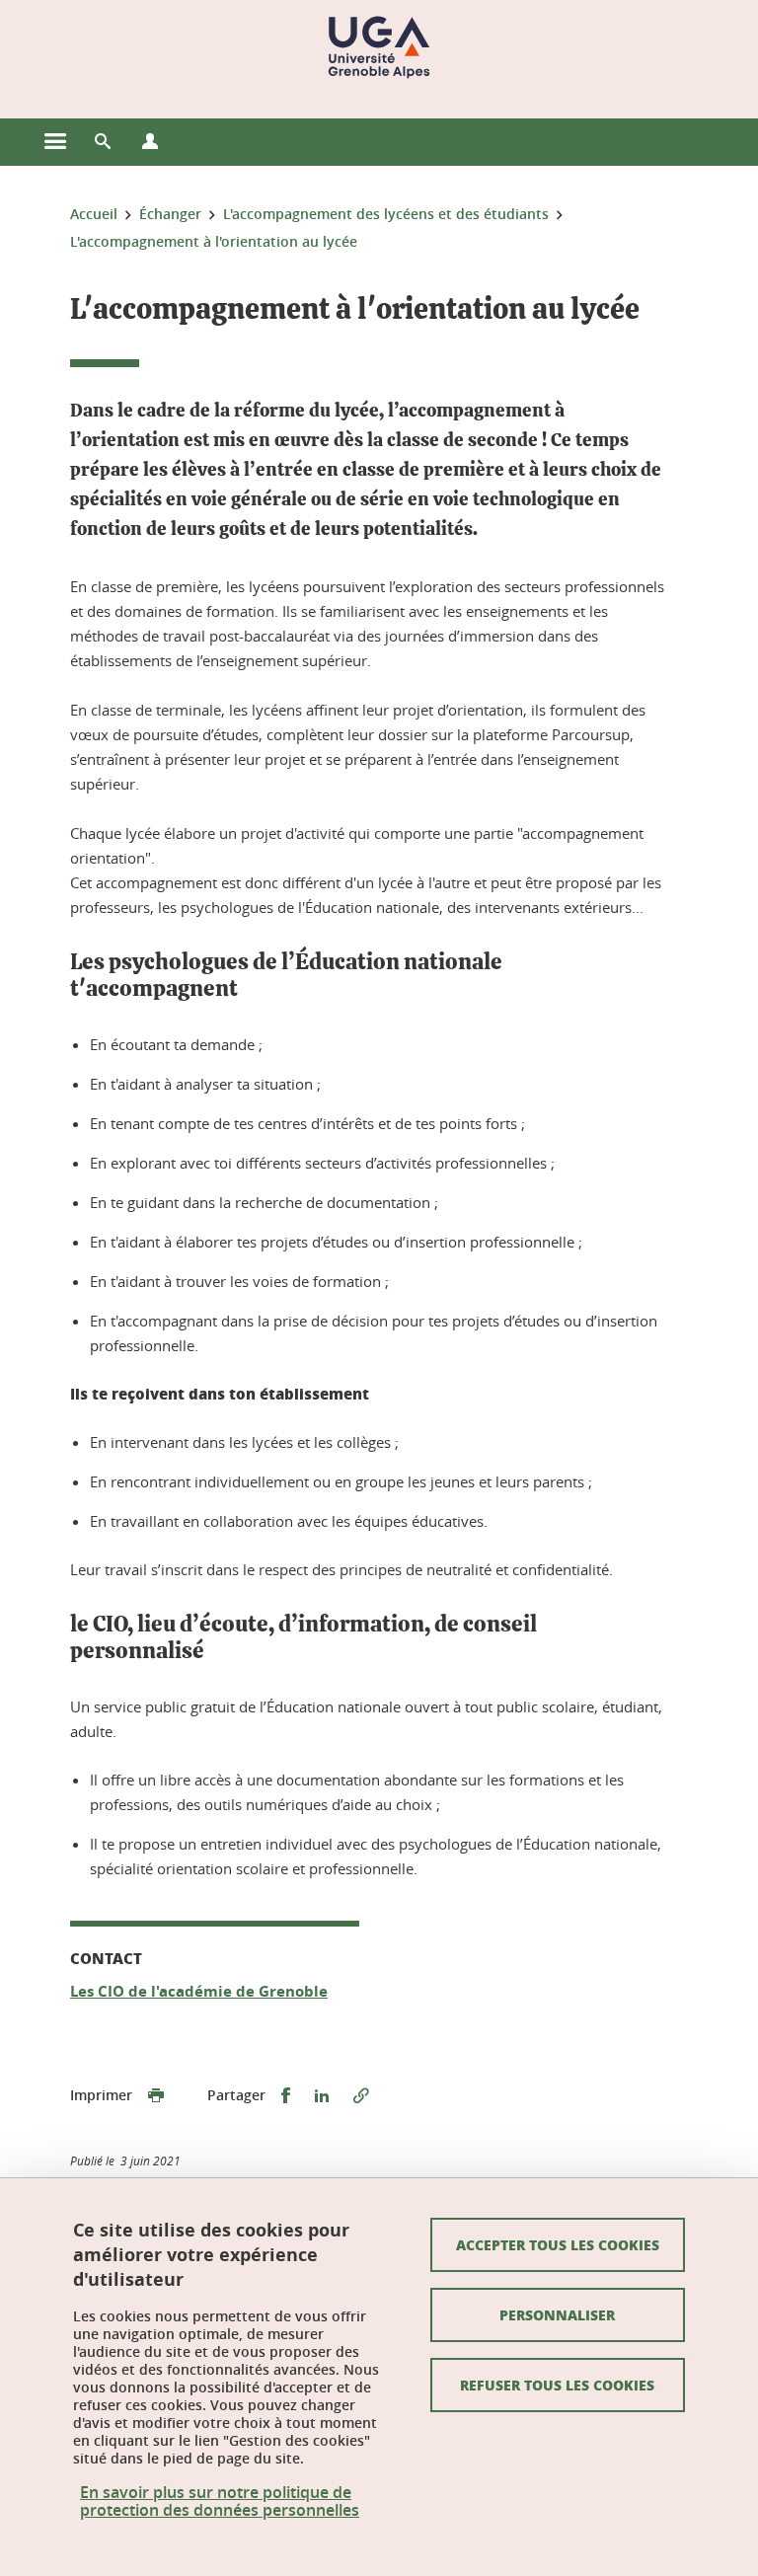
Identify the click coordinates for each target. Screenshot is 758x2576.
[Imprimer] (156, 2096)
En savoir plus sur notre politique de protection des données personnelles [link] (220, 2501)
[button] (103, 142)
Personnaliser (557, 2314)
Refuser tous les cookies (557, 2385)
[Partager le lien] (361, 2096)
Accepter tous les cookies (558, 2244)
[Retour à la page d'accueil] (379, 47)
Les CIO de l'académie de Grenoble (199, 1991)
